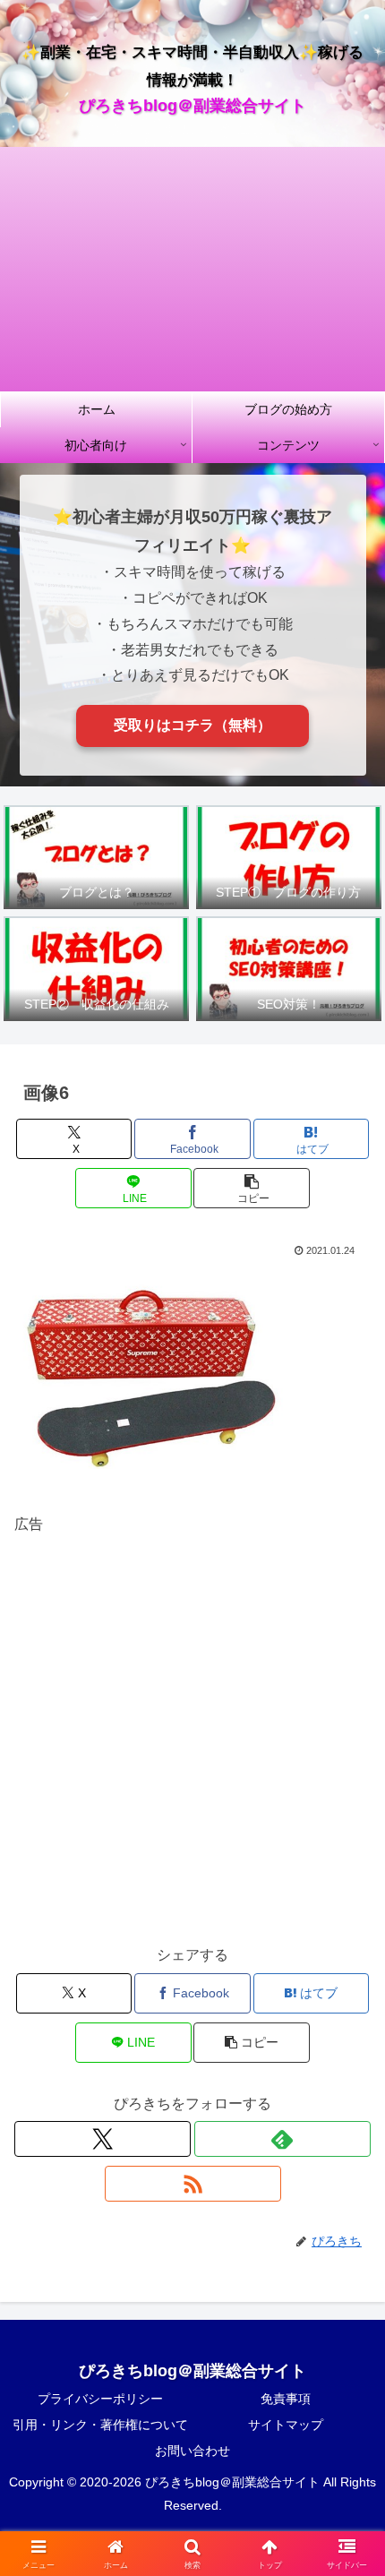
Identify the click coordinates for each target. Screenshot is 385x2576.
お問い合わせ (192, 2451)
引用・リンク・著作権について (100, 2425)
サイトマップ (286, 2425)
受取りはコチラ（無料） (192, 725)
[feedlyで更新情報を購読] (282, 2139)
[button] (251, 1188)
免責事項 (286, 2399)
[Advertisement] (192, 269)
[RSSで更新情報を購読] (193, 2184)
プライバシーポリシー (100, 2399)
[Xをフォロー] (103, 2139)
